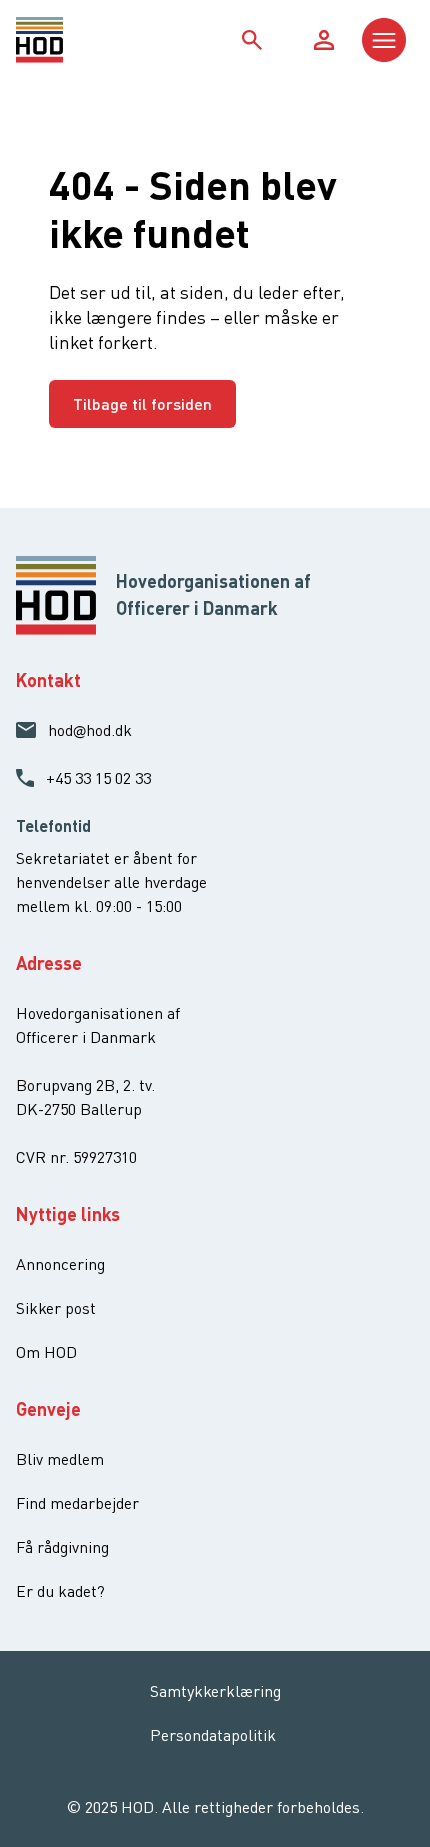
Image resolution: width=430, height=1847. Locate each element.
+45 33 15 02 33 (98, 778)
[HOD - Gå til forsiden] (66, 40)
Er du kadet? (60, 1591)
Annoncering (60, 1264)
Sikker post (56, 1308)
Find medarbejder (77, 1503)
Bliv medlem (60, 1459)
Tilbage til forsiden (142, 403)
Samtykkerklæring (215, 1691)
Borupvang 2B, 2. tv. (85, 1085)
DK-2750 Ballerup (79, 1109)
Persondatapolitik (213, 1735)
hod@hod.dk (90, 730)
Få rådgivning (62, 1547)
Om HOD (46, 1352)
